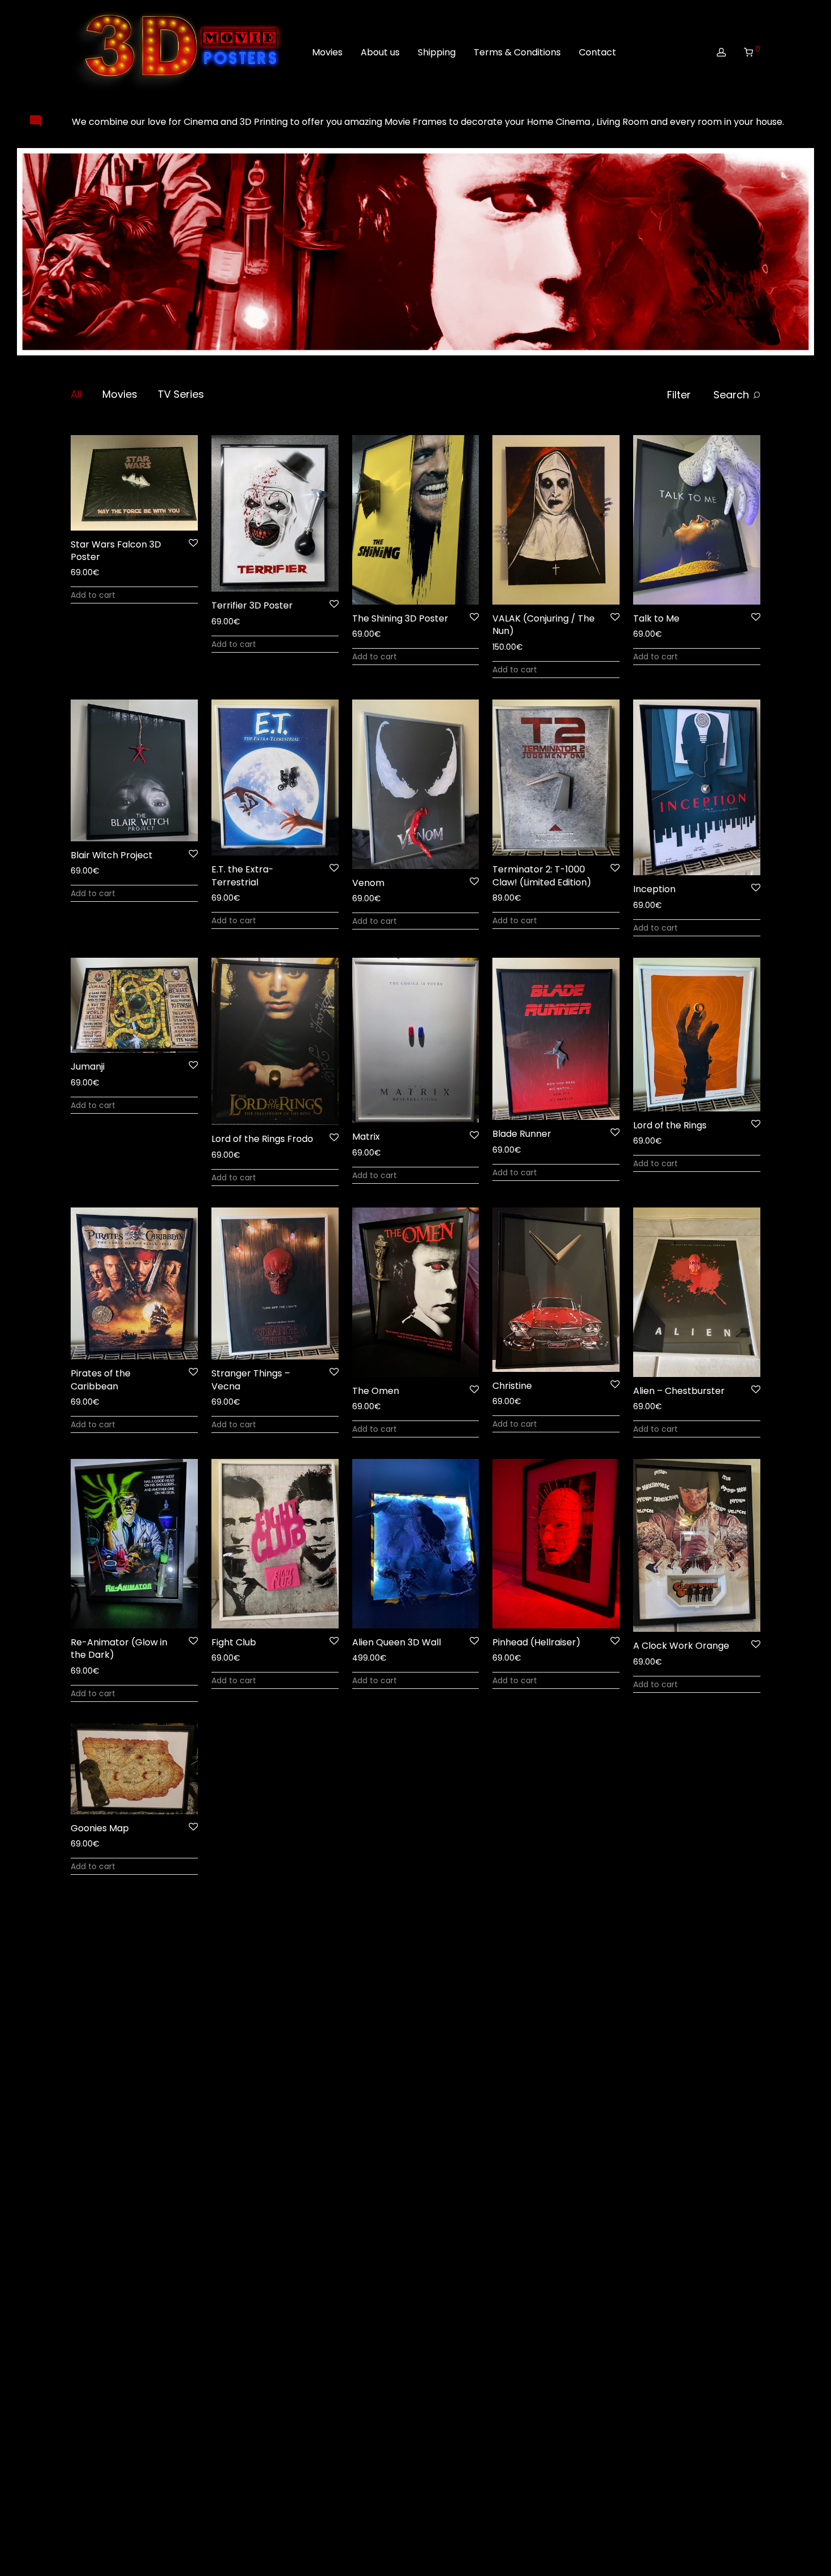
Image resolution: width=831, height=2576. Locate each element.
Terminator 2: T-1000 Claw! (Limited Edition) (542, 876)
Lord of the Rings (670, 1125)
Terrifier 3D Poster (252, 605)
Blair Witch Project (112, 855)
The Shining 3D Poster (400, 618)
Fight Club (234, 1642)
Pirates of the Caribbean (101, 1380)
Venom (368, 883)
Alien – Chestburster (679, 1391)
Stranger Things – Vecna (251, 1380)
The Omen (376, 1391)
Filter (679, 395)
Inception (654, 889)
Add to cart (93, 595)
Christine (512, 1386)
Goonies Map (100, 1828)
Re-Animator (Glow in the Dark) (119, 1648)
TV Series (181, 394)
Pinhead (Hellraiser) (536, 1642)
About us (380, 52)
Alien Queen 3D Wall (397, 1642)
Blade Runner (522, 1134)
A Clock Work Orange (681, 1646)
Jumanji (88, 1067)
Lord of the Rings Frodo (262, 1139)
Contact (598, 52)
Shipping (437, 52)
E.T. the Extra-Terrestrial (243, 876)
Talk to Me (656, 618)
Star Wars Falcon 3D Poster (116, 551)
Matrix (366, 1137)
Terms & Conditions (517, 52)
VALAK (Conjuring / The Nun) (544, 625)
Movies (327, 52)
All (76, 394)
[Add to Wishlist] (192, 543)
